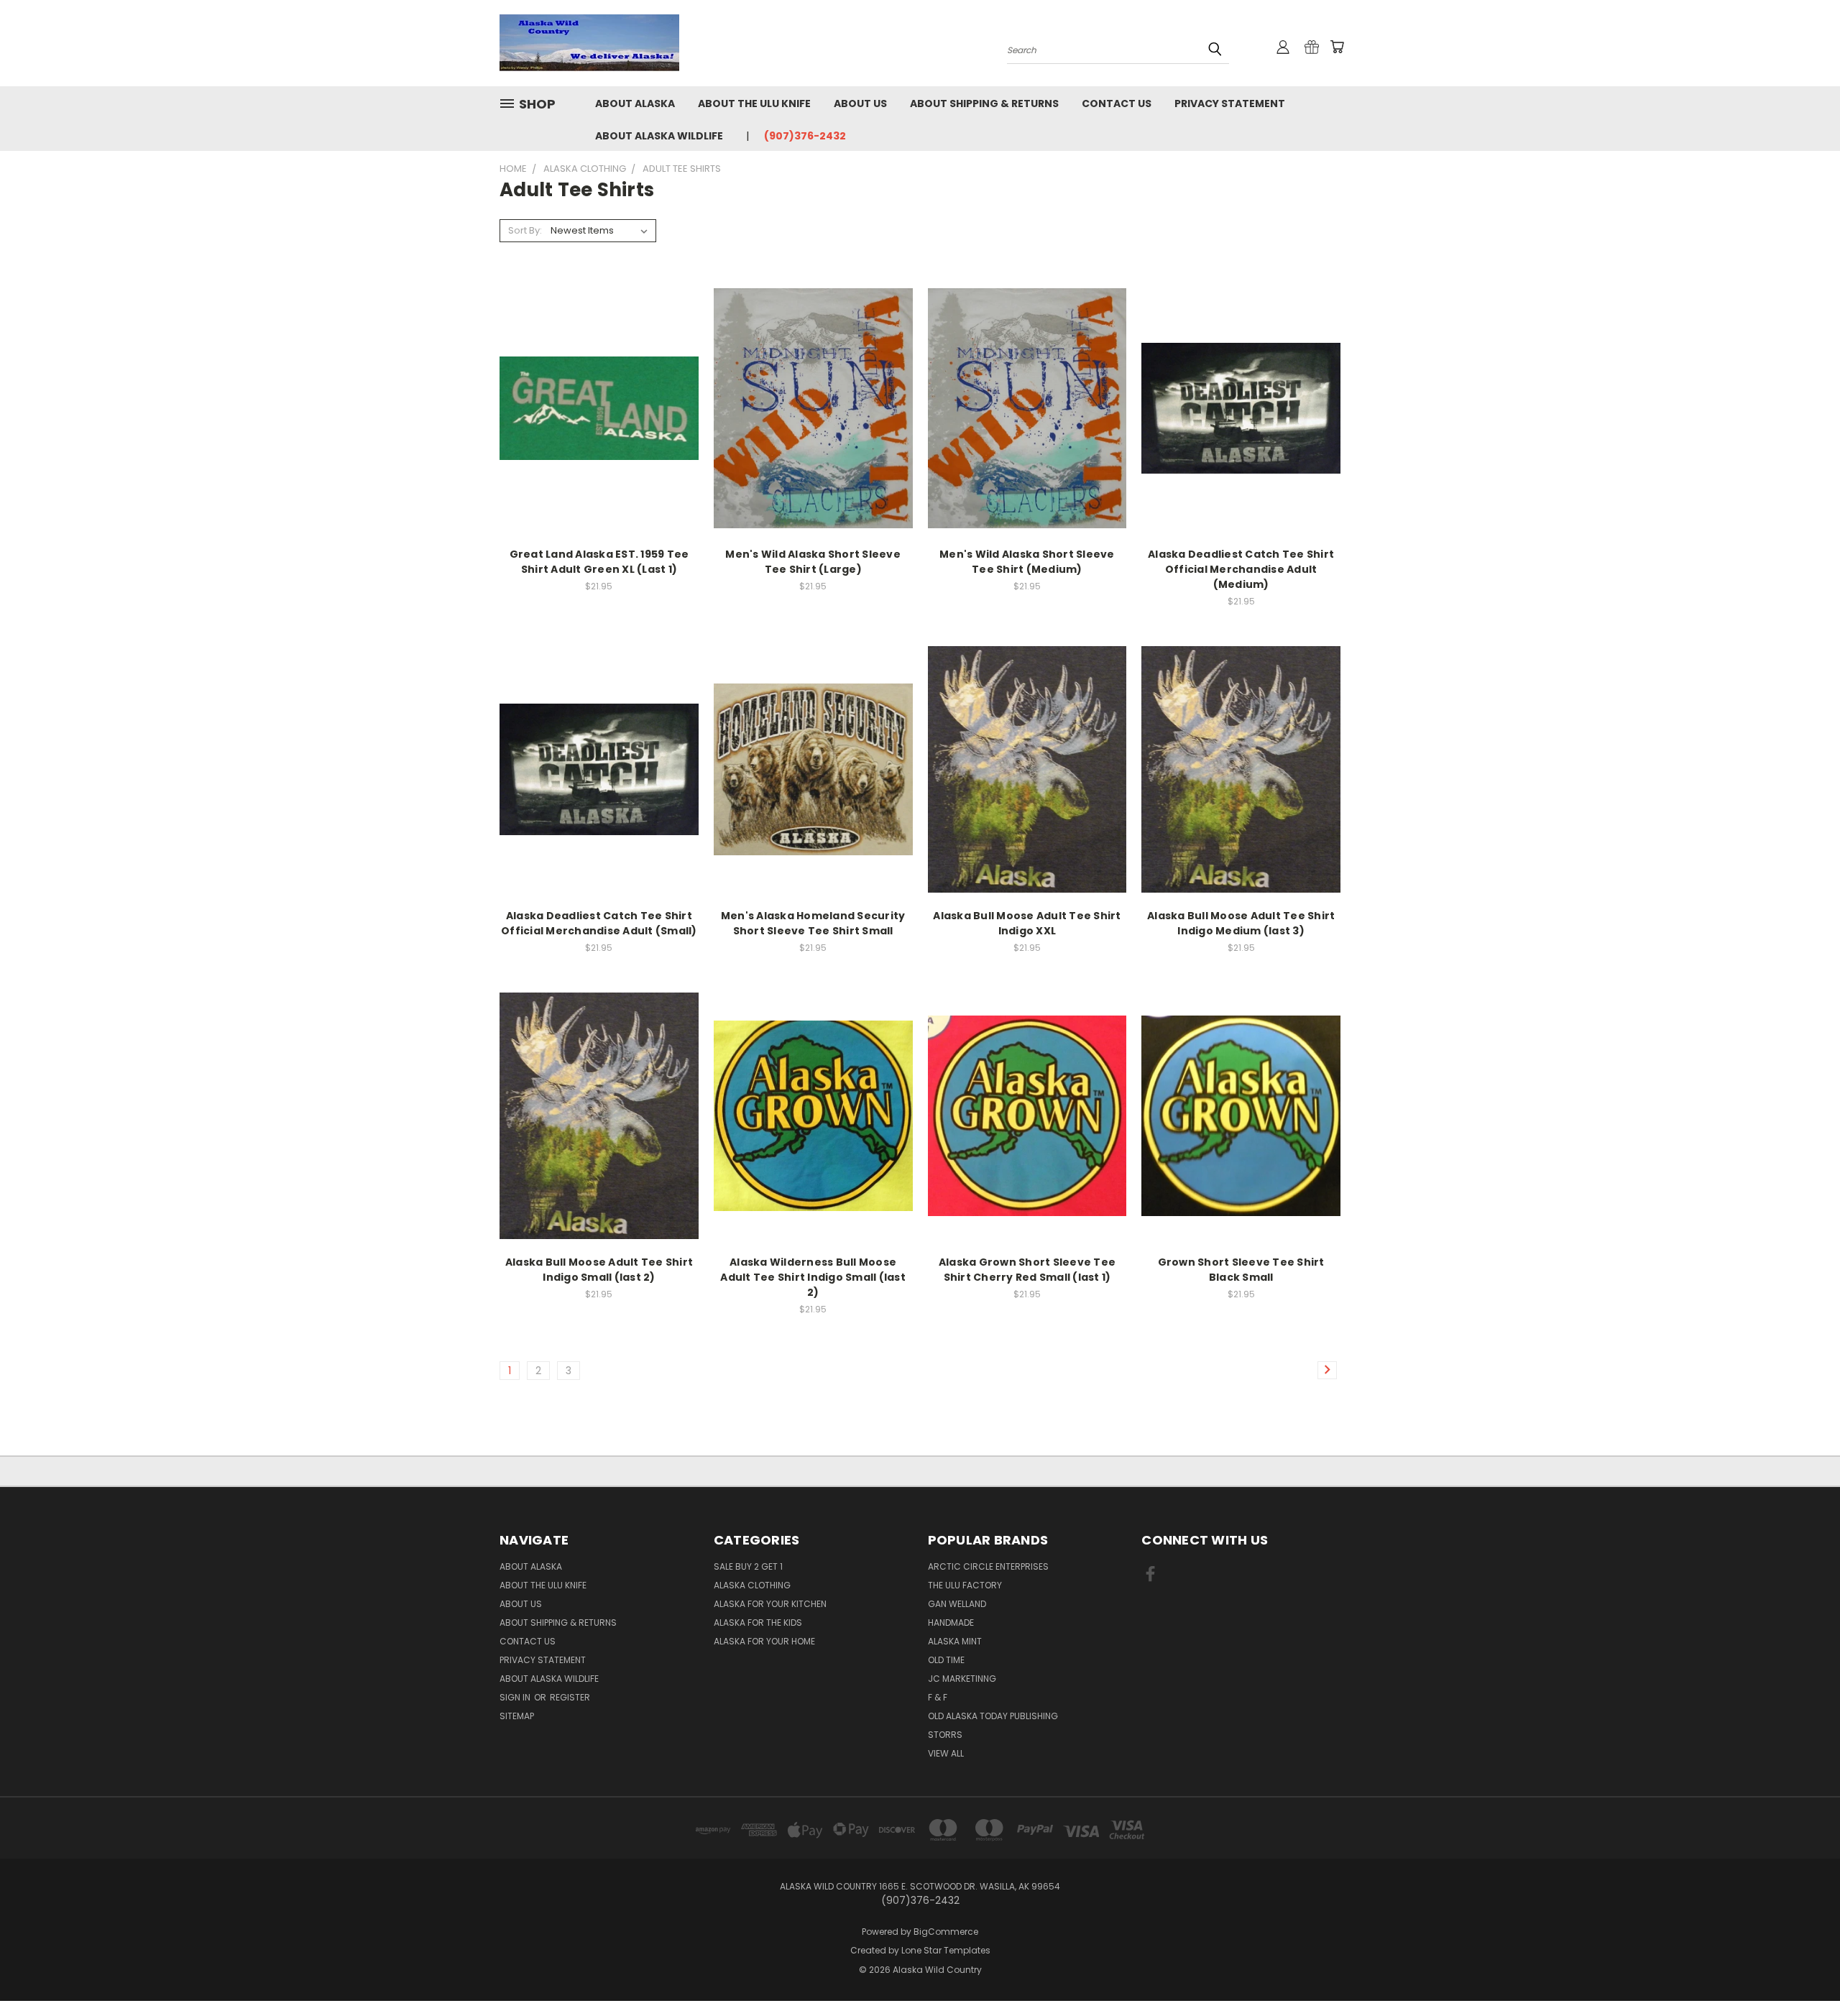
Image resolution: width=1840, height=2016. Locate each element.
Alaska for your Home (764, 1641)
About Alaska (635, 103)
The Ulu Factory (965, 1585)
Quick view (599, 378)
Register (570, 1697)
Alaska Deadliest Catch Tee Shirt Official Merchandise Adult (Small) (599, 923)
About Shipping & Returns (984, 103)
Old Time (946, 1660)
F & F (938, 1697)
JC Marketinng (962, 1679)
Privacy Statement (1230, 103)
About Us (860, 103)
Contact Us (1117, 103)
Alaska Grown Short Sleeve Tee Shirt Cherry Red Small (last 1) (1027, 1270)
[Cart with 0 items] (1337, 47)
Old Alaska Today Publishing (993, 1716)
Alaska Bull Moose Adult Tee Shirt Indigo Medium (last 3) (1241, 923)
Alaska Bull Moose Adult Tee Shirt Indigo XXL (1027, 923)
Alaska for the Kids (758, 1623)
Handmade (951, 1623)
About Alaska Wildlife (659, 136)
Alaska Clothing (752, 1585)
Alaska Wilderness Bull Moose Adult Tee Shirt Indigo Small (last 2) (813, 1277)
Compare (594, 406)
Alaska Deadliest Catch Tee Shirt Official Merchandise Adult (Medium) (1241, 569)
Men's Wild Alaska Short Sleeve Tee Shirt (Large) (813, 562)
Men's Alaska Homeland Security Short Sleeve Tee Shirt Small (813, 923)
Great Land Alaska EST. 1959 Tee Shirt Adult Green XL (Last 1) (599, 562)
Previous (1802, 1971)
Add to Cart (599, 433)
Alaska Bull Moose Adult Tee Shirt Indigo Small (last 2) (599, 1270)
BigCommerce (946, 1932)
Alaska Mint (955, 1641)
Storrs (945, 1735)
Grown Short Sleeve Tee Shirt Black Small (1241, 1270)
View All (946, 1753)
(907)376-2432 (805, 136)
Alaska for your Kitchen (770, 1604)
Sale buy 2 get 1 (748, 1566)
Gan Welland (957, 1604)
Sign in (516, 1697)
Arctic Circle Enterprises (988, 1566)
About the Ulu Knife (754, 103)
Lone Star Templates (946, 1950)
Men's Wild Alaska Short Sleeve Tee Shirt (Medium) (1027, 562)
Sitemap (517, 1716)
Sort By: (525, 230)
